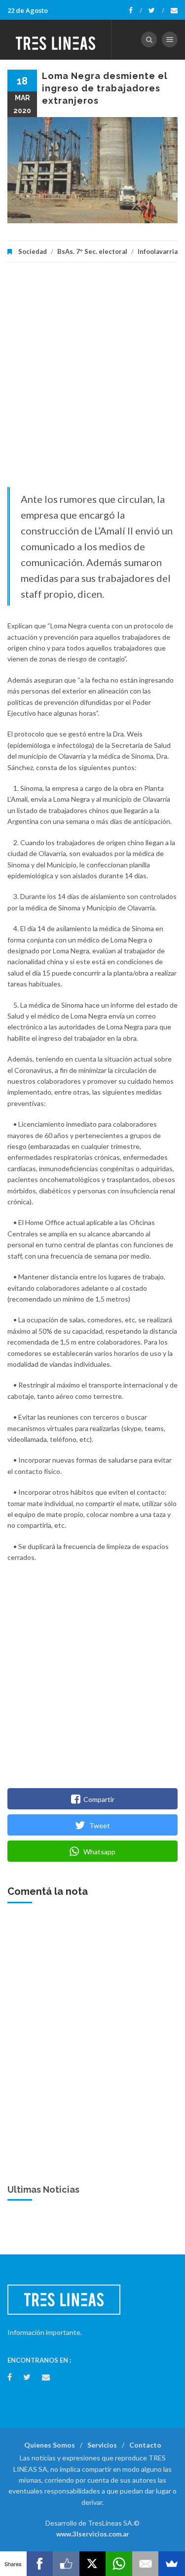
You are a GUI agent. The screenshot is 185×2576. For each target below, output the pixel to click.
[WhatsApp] (119, 2564)
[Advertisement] (92, 380)
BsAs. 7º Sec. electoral (92, 251)
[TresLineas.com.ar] (56, 40)
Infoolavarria (158, 251)
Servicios (102, 2445)
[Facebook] (135, 10)
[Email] (146, 2564)
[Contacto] (174, 10)
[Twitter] (156, 10)
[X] (93, 2564)
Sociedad (33, 251)
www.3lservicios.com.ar (93, 2534)
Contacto (145, 2445)
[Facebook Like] (66, 2564)
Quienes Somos (50, 2445)
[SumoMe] (172, 2564)
